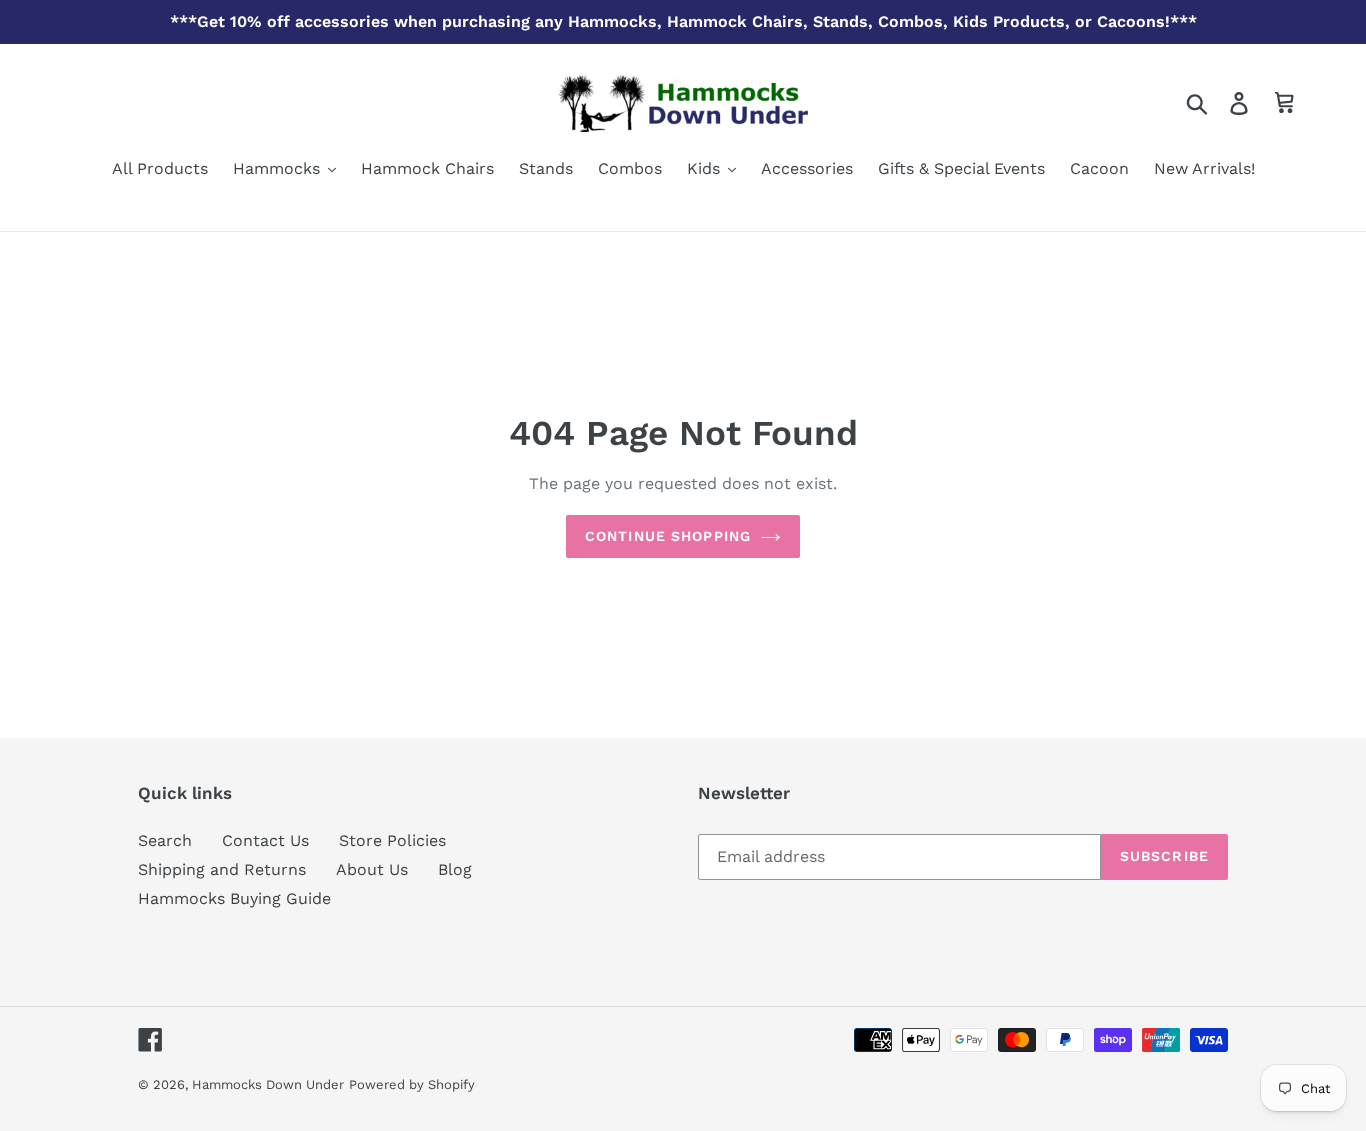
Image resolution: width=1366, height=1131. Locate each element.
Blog (455, 869)
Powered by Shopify (412, 1084)
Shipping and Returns (222, 869)
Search (165, 840)
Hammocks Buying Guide (234, 898)
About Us (372, 869)
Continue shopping (668, 536)
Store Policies (392, 840)
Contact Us (265, 840)
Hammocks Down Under (268, 1084)
